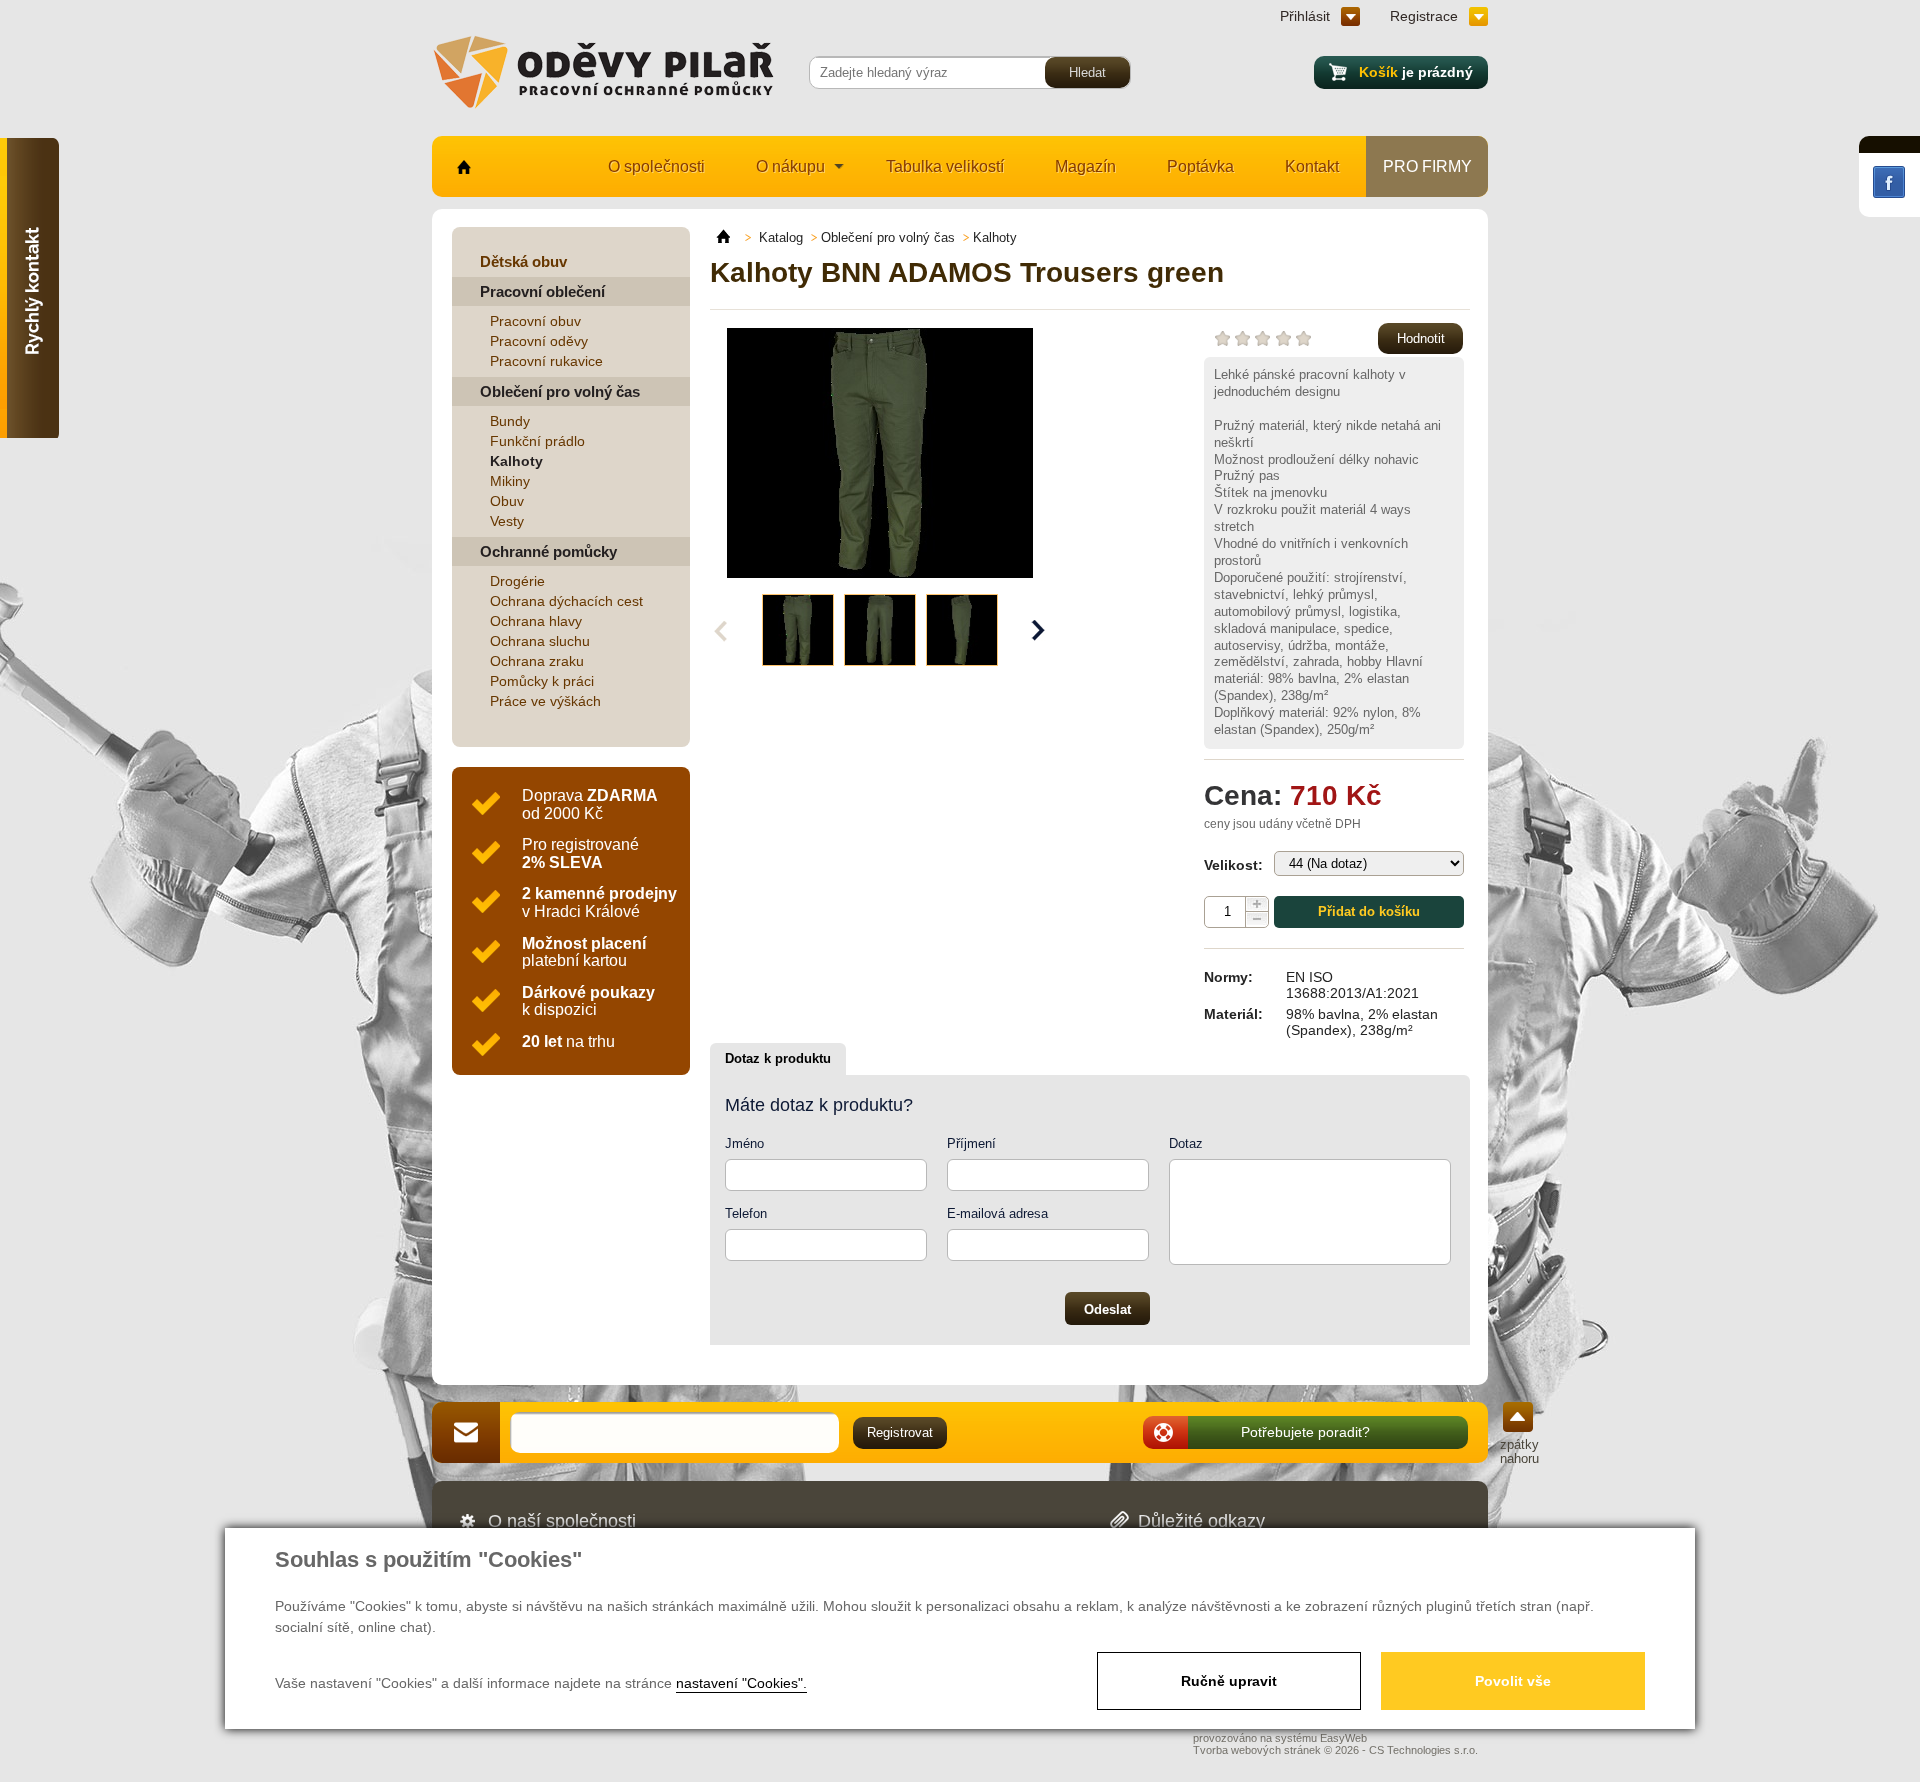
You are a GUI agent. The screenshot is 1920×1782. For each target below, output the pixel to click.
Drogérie (517, 581)
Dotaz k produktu (778, 1058)
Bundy (510, 421)
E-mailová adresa (997, 1213)
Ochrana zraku (537, 661)
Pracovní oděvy (539, 341)
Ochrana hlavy (536, 621)
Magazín (1085, 166)
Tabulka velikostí (945, 166)
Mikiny (510, 481)
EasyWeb (1343, 1738)
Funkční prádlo (537, 441)
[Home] (732, 237)
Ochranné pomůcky (548, 551)
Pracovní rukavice (546, 361)
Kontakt (1312, 166)
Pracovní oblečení (542, 291)
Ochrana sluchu (540, 641)
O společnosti (656, 166)
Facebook (1889, 182)
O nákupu (790, 166)
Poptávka (1200, 166)
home (462, 166)
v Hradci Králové (599, 902)
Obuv (507, 501)
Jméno (744, 1143)
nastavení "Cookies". (741, 1683)
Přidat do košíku (1369, 911)
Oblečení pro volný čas (560, 391)
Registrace (1424, 16)
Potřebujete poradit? (1305, 1432)
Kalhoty (516, 461)
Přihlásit (1305, 16)
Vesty (507, 521)
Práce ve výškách (545, 701)
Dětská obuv (523, 261)
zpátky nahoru (1519, 1451)
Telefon (746, 1213)
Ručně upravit (1229, 1681)
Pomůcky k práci (542, 681)
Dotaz (1186, 1143)
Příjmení (971, 1143)
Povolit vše (1513, 1681)
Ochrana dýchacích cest (566, 601)
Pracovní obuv (535, 321)
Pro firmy (1427, 166)
